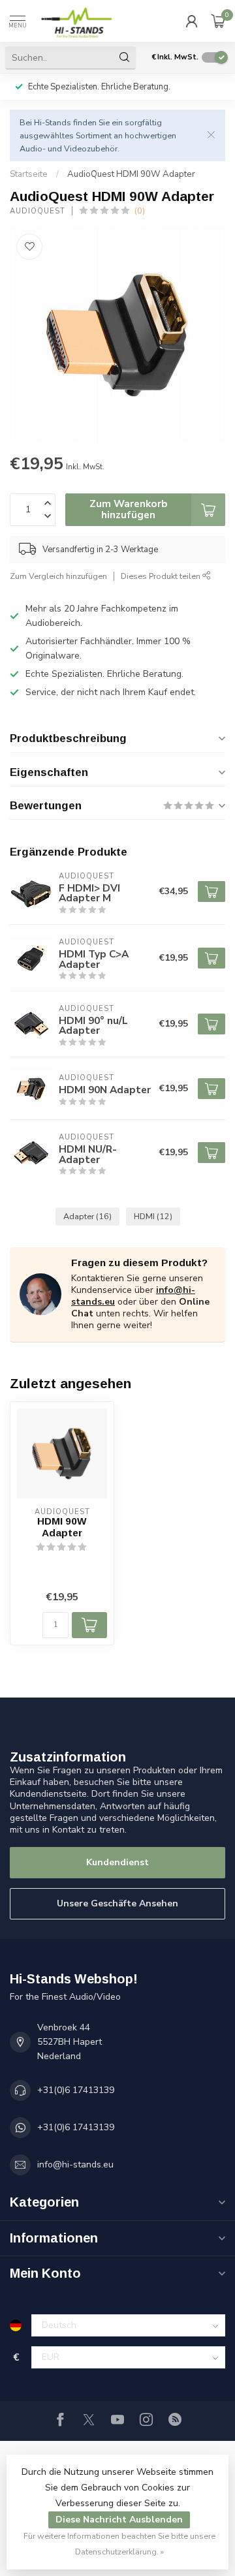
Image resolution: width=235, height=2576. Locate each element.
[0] (218, 21)
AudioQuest (38, 211)
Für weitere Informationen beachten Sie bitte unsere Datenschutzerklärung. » (119, 2544)
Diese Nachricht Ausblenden (119, 2520)
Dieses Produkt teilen (162, 576)
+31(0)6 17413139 (76, 2090)
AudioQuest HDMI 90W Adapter (131, 174)
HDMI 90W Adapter (62, 1527)
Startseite (29, 174)
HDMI (153, 1216)
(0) (140, 210)
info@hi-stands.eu (75, 2165)
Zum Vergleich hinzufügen (58, 576)
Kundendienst (117, 1862)
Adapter (87, 1216)
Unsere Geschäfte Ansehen (117, 1903)
